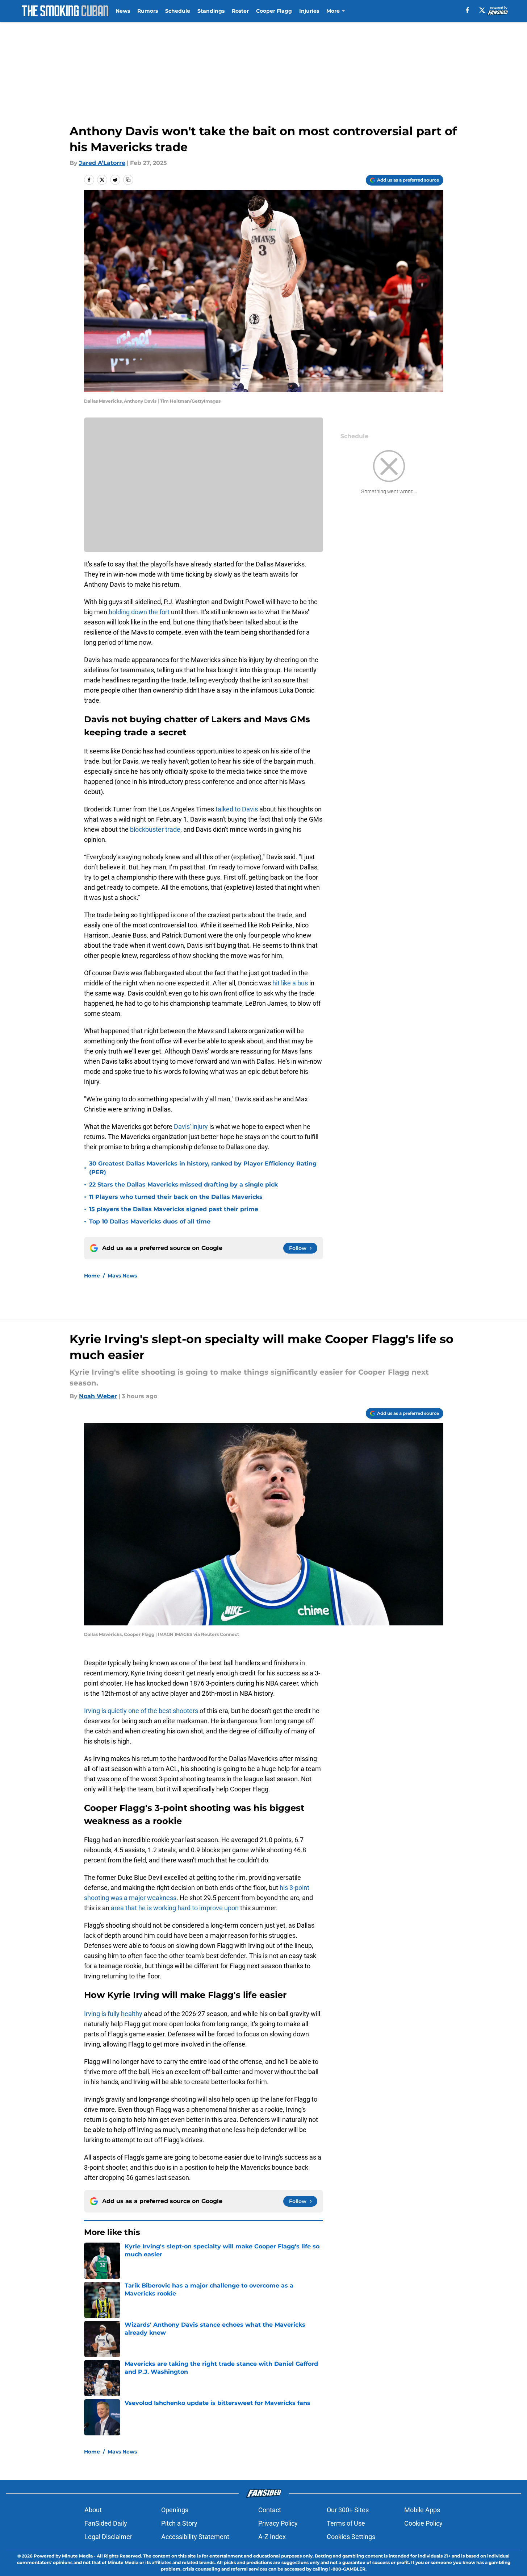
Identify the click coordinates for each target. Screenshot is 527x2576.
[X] (482, 10)
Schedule (178, 11)
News (123, 11)
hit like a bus (290, 983)
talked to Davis (237, 809)
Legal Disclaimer (108, 2537)
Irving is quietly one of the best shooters (142, 1711)
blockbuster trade (154, 829)
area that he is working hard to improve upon (175, 1908)
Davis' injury (191, 1127)
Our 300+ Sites (348, 2510)
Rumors (148, 11)
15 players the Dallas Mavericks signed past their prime (174, 1209)
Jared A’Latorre (102, 163)
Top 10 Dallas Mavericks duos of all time (150, 1221)
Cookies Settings (351, 2537)
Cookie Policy (423, 2523)
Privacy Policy (278, 2523)
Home (92, 1276)
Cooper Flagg (274, 11)
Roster (240, 11)
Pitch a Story (179, 2523)
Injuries (309, 11)
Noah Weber (98, 1396)
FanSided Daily (106, 2523)
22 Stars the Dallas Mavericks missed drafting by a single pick (183, 1185)
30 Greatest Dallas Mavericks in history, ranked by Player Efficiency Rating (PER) (203, 1168)
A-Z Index (272, 2537)
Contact (270, 2510)
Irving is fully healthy (113, 2014)
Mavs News (122, 1276)
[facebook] (467, 10)
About (93, 2510)
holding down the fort (139, 612)
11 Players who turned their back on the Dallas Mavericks (176, 1197)
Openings (175, 2510)
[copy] (128, 180)
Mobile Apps (422, 2510)
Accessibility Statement (195, 2537)
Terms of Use (346, 2523)
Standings (211, 11)
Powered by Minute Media (63, 2556)
